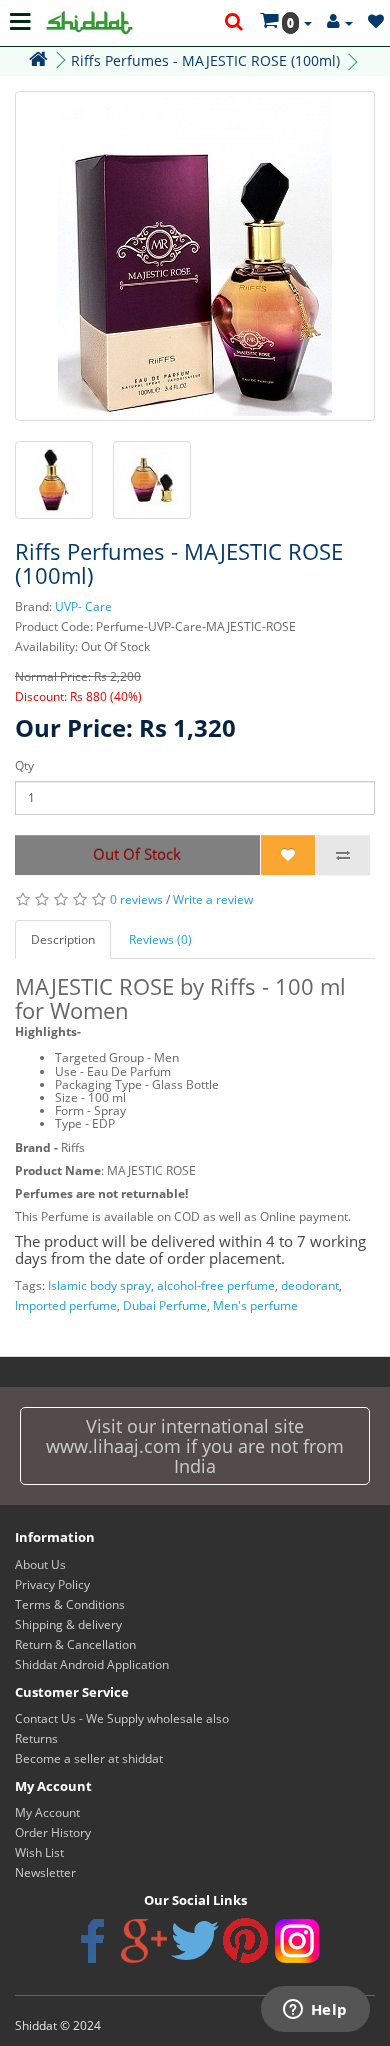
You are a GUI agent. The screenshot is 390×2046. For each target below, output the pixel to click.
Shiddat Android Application (92, 1664)
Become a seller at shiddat (89, 1758)
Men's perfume (255, 1305)
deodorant (310, 1285)
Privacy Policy (52, 1584)
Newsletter (45, 1872)
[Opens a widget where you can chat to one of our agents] (315, 2011)
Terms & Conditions (70, 1604)
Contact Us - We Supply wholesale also (122, 1718)
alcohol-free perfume (216, 1285)
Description (63, 939)
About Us (40, 1564)
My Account (47, 1812)
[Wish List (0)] (376, 22)
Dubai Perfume (165, 1305)
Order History (53, 1832)
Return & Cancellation (75, 1644)
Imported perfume (66, 1305)
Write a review (213, 899)
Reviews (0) (160, 939)
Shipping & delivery (68, 1624)
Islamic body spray (99, 1285)
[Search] (235, 23)
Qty (24, 765)
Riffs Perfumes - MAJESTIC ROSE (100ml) (205, 60)
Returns (36, 1738)
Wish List (39, 1852)
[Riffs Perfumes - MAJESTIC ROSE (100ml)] (195, 256)
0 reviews (136, 899)
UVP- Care (83, 606)
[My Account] (340, 22)
